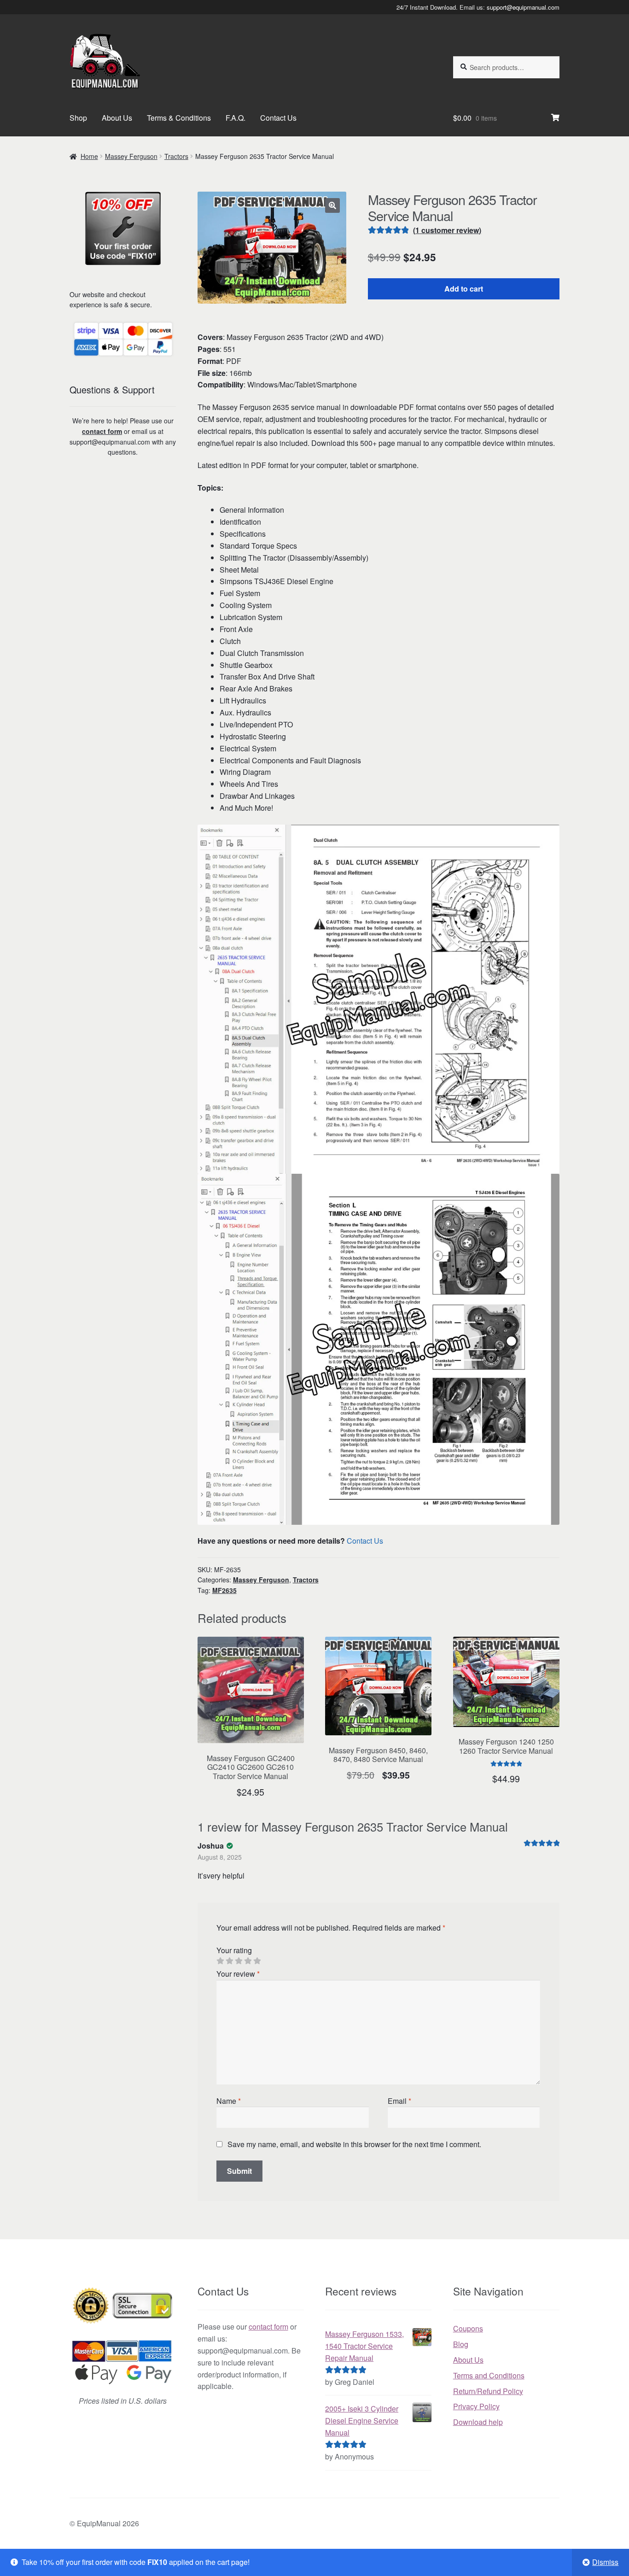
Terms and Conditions (489, 2375)
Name (229, 2101)
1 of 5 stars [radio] (220, 1961)
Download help (478, 2422)
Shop (78, 118)
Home (89, 156)
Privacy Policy (476, 2406)
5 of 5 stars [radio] (257, 1961)
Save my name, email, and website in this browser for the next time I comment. (354, 2144)
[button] (332, 205)
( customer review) (447, 230)
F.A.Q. (236, 118)
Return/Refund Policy (488, 2391)
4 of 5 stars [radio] (248, 1961)
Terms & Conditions (179, 118)
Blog (461, 2344)
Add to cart (464, 289)
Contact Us (278, 118)
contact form (102, 431)
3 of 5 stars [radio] (239, 1961)
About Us (117, 118)
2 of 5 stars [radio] (229, 1961)
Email (399, 2101)
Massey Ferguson (131, 156)
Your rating (234, 1950)
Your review (238, 1974)
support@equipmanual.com (523, 7)
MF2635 (224, 1590)
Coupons (468, 2328)
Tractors (176, 156)
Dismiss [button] (605, 2562)
